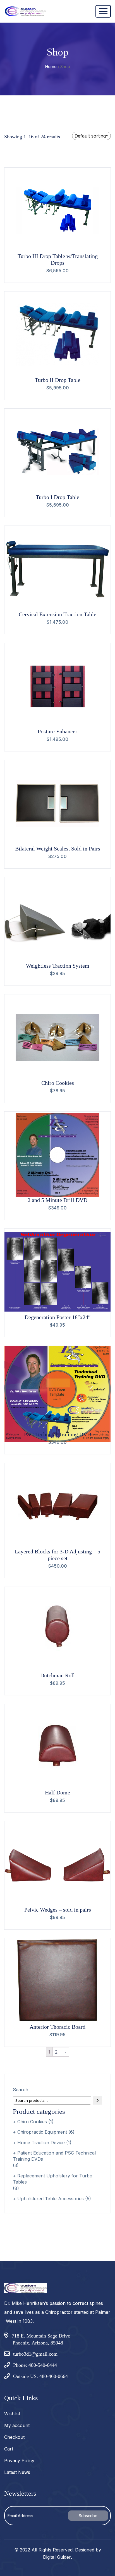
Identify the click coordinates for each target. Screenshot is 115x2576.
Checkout (14, 2437)
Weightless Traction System (58, 966)
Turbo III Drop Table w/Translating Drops (58, 259)
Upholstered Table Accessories (51, 2199)
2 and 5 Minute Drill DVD (57, 1200)
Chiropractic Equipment (42, 2132)
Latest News (17, 2472)
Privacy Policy (19, 2461)
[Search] (98, 2100)
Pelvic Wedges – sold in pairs (58, 1910)
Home (51, 67)
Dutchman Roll (57, 1675)
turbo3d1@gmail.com (35, 2354)
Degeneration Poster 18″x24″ (57, 1317)
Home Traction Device (41, 2143)
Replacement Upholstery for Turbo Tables (53, 2179)
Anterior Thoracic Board (57, 2027)
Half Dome (57, 1792)
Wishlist (12, 2414)
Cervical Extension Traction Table (57, 614)
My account (17, 2425)
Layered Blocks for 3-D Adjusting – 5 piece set (57, 1555)
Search (21, 2090)
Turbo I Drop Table (57, 497)
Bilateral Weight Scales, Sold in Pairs (58, 849)
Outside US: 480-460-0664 (40, 2376)
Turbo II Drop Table (58, 380)
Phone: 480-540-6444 (35, 2365)
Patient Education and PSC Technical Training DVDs (54, 2156)
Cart (9, 2449)
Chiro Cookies (58, 1083)
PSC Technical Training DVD (57, 1434)
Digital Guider (57, 2557)
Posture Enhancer (57, 731)
